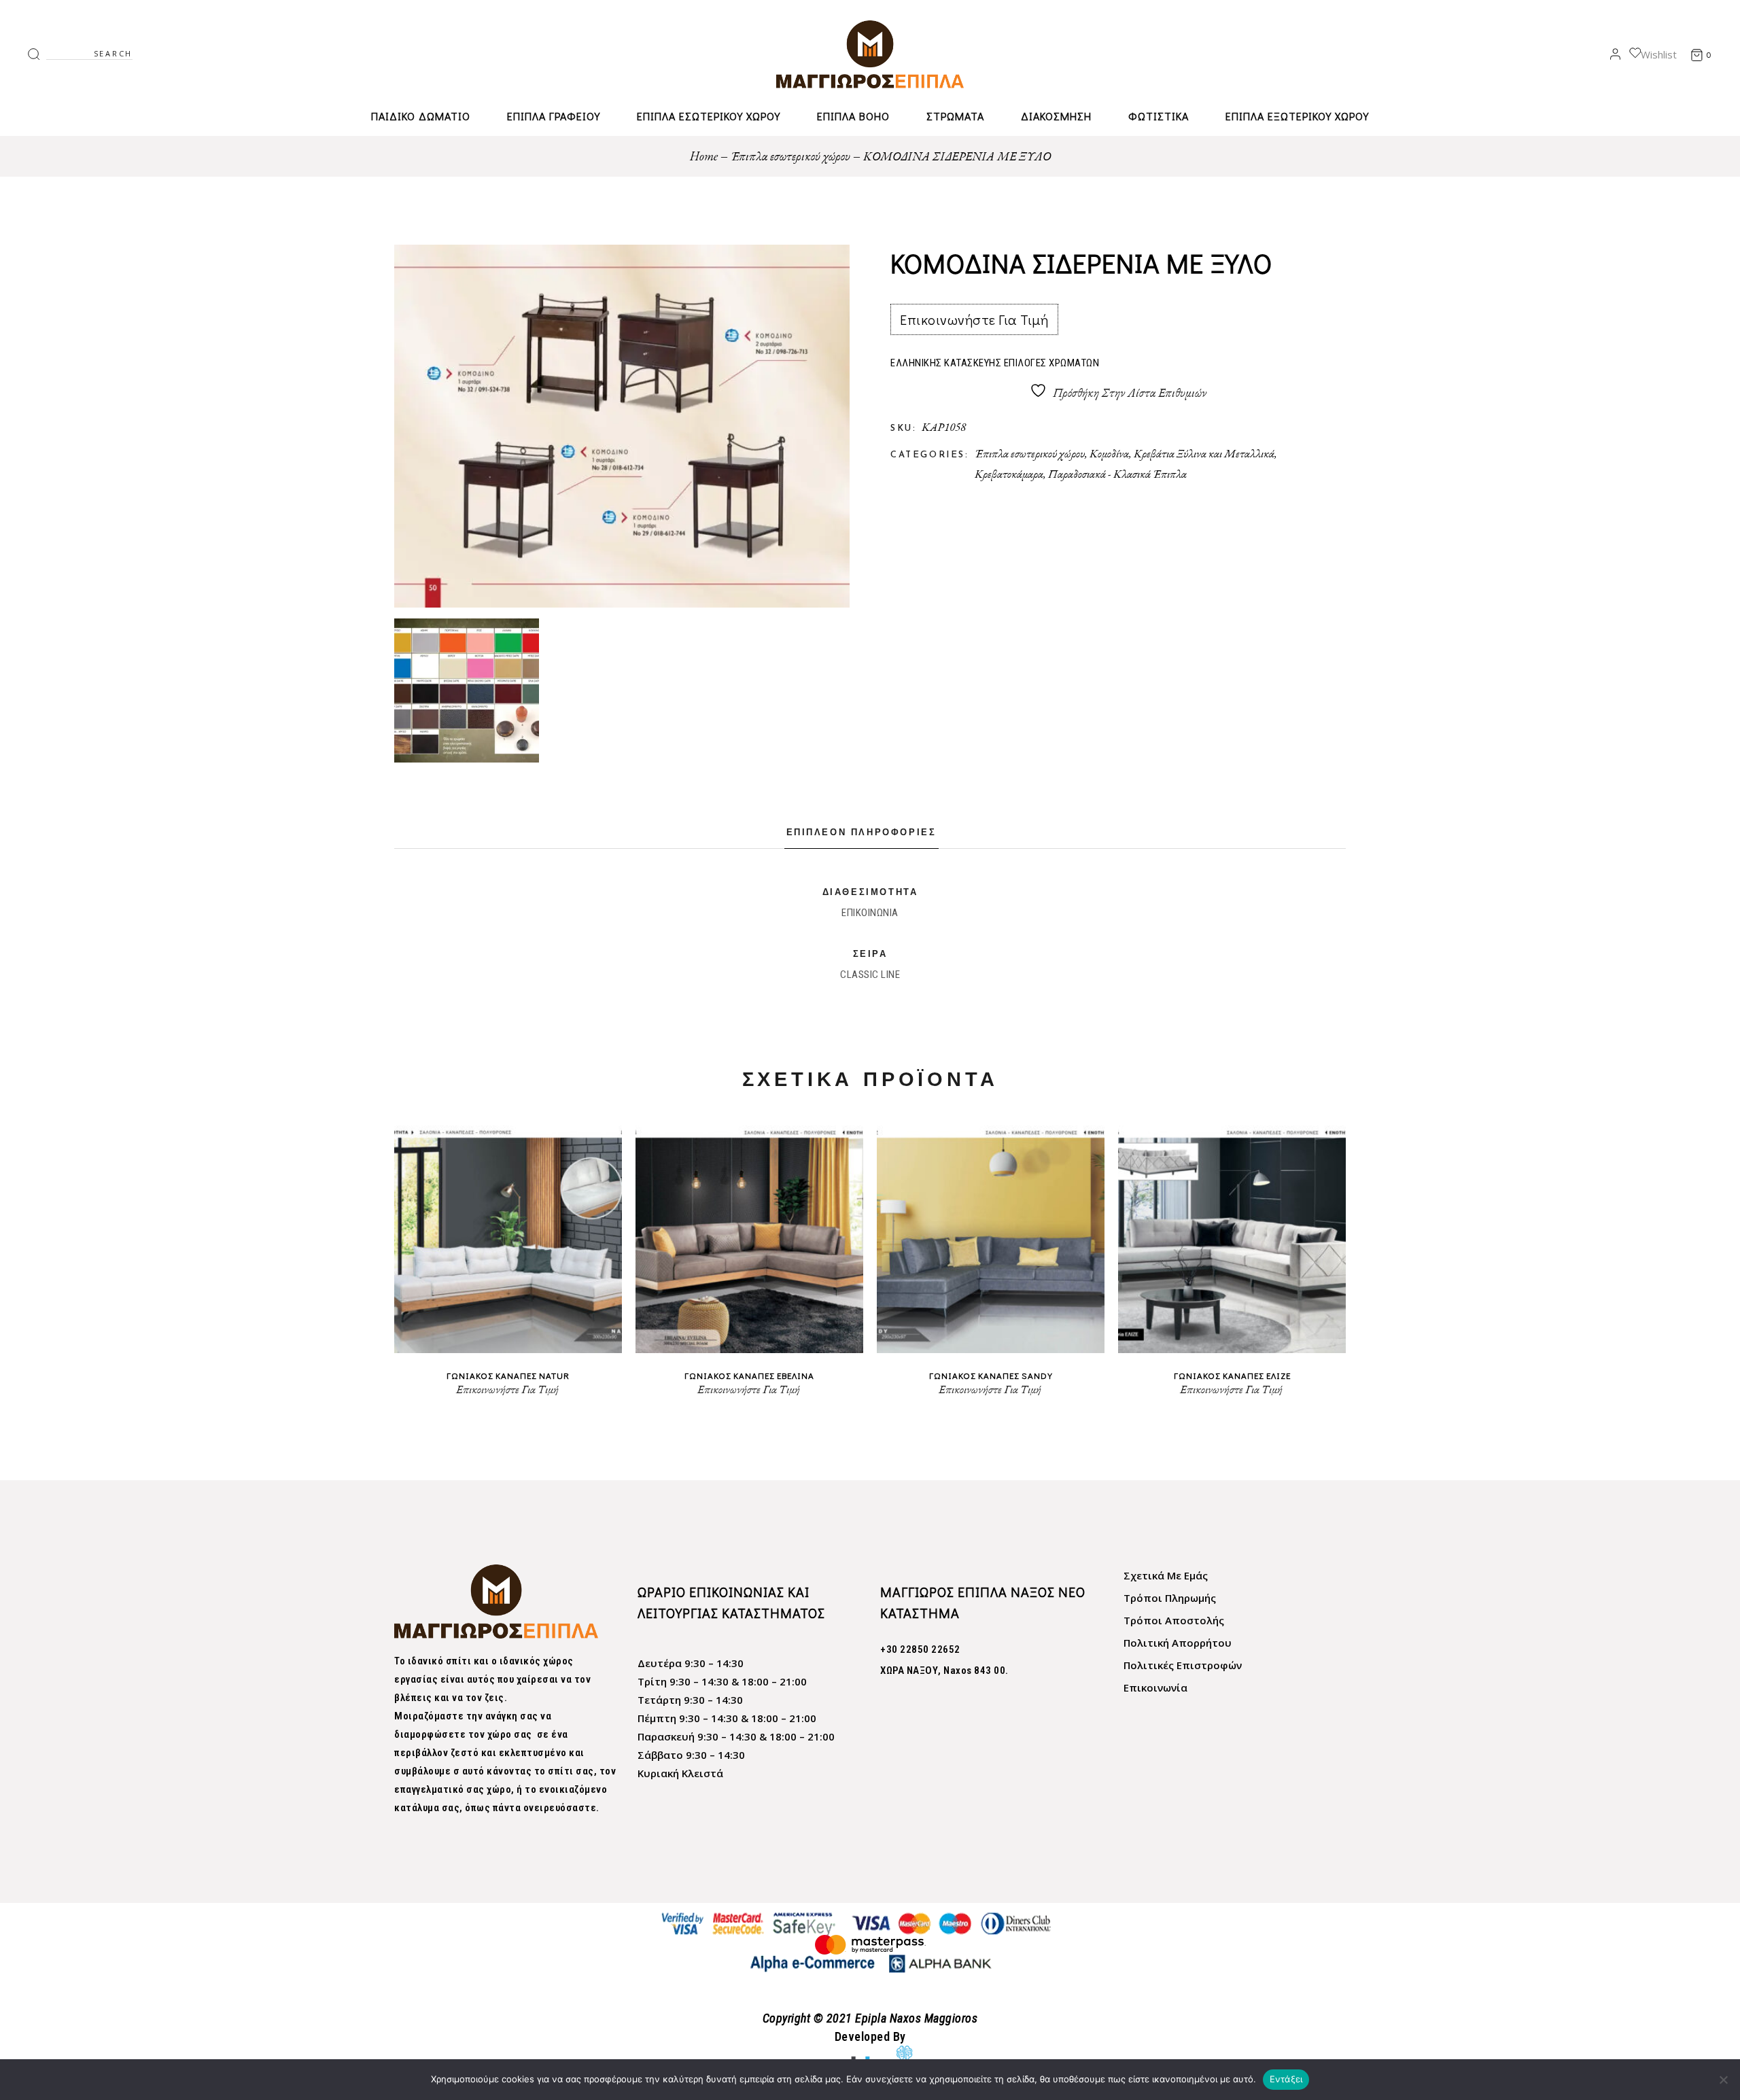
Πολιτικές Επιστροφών (1183, 1665)
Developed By (870, 2036)
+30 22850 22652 (920, 1649)
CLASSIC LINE (870, 975)
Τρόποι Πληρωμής (1170, 1598)
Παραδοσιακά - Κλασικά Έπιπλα (1117, 474)
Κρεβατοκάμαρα (1009, 474)
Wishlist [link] (1659, 54)
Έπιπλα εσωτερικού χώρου (1030, 453)
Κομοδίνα (1109, 453)
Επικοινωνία (1155, 1687)
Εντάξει (1286, 2079)
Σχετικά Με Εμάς (1166, 1575)
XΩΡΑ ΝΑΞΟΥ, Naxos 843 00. (944, 1670)
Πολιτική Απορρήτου (1178, 1643)
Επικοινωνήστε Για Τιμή (974, 319)
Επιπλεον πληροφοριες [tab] (862, 833)
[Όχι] (1723, 2080)
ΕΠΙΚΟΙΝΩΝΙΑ (870, 913)
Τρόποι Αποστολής (1174, 1620)
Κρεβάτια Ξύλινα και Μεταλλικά (1204, 453)
